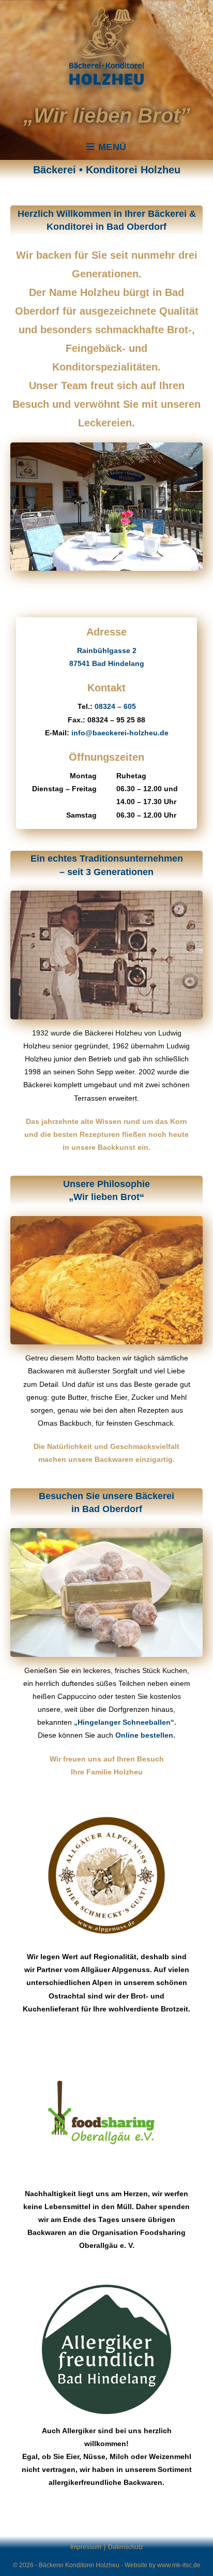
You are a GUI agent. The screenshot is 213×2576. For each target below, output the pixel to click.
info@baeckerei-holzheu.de (120, 733)
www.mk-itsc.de (179, 2565)
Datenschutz (126, 2547)
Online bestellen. (145, 1735)
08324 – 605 (115, 706)
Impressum (86, 2547)
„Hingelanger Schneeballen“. (125, 1722)
